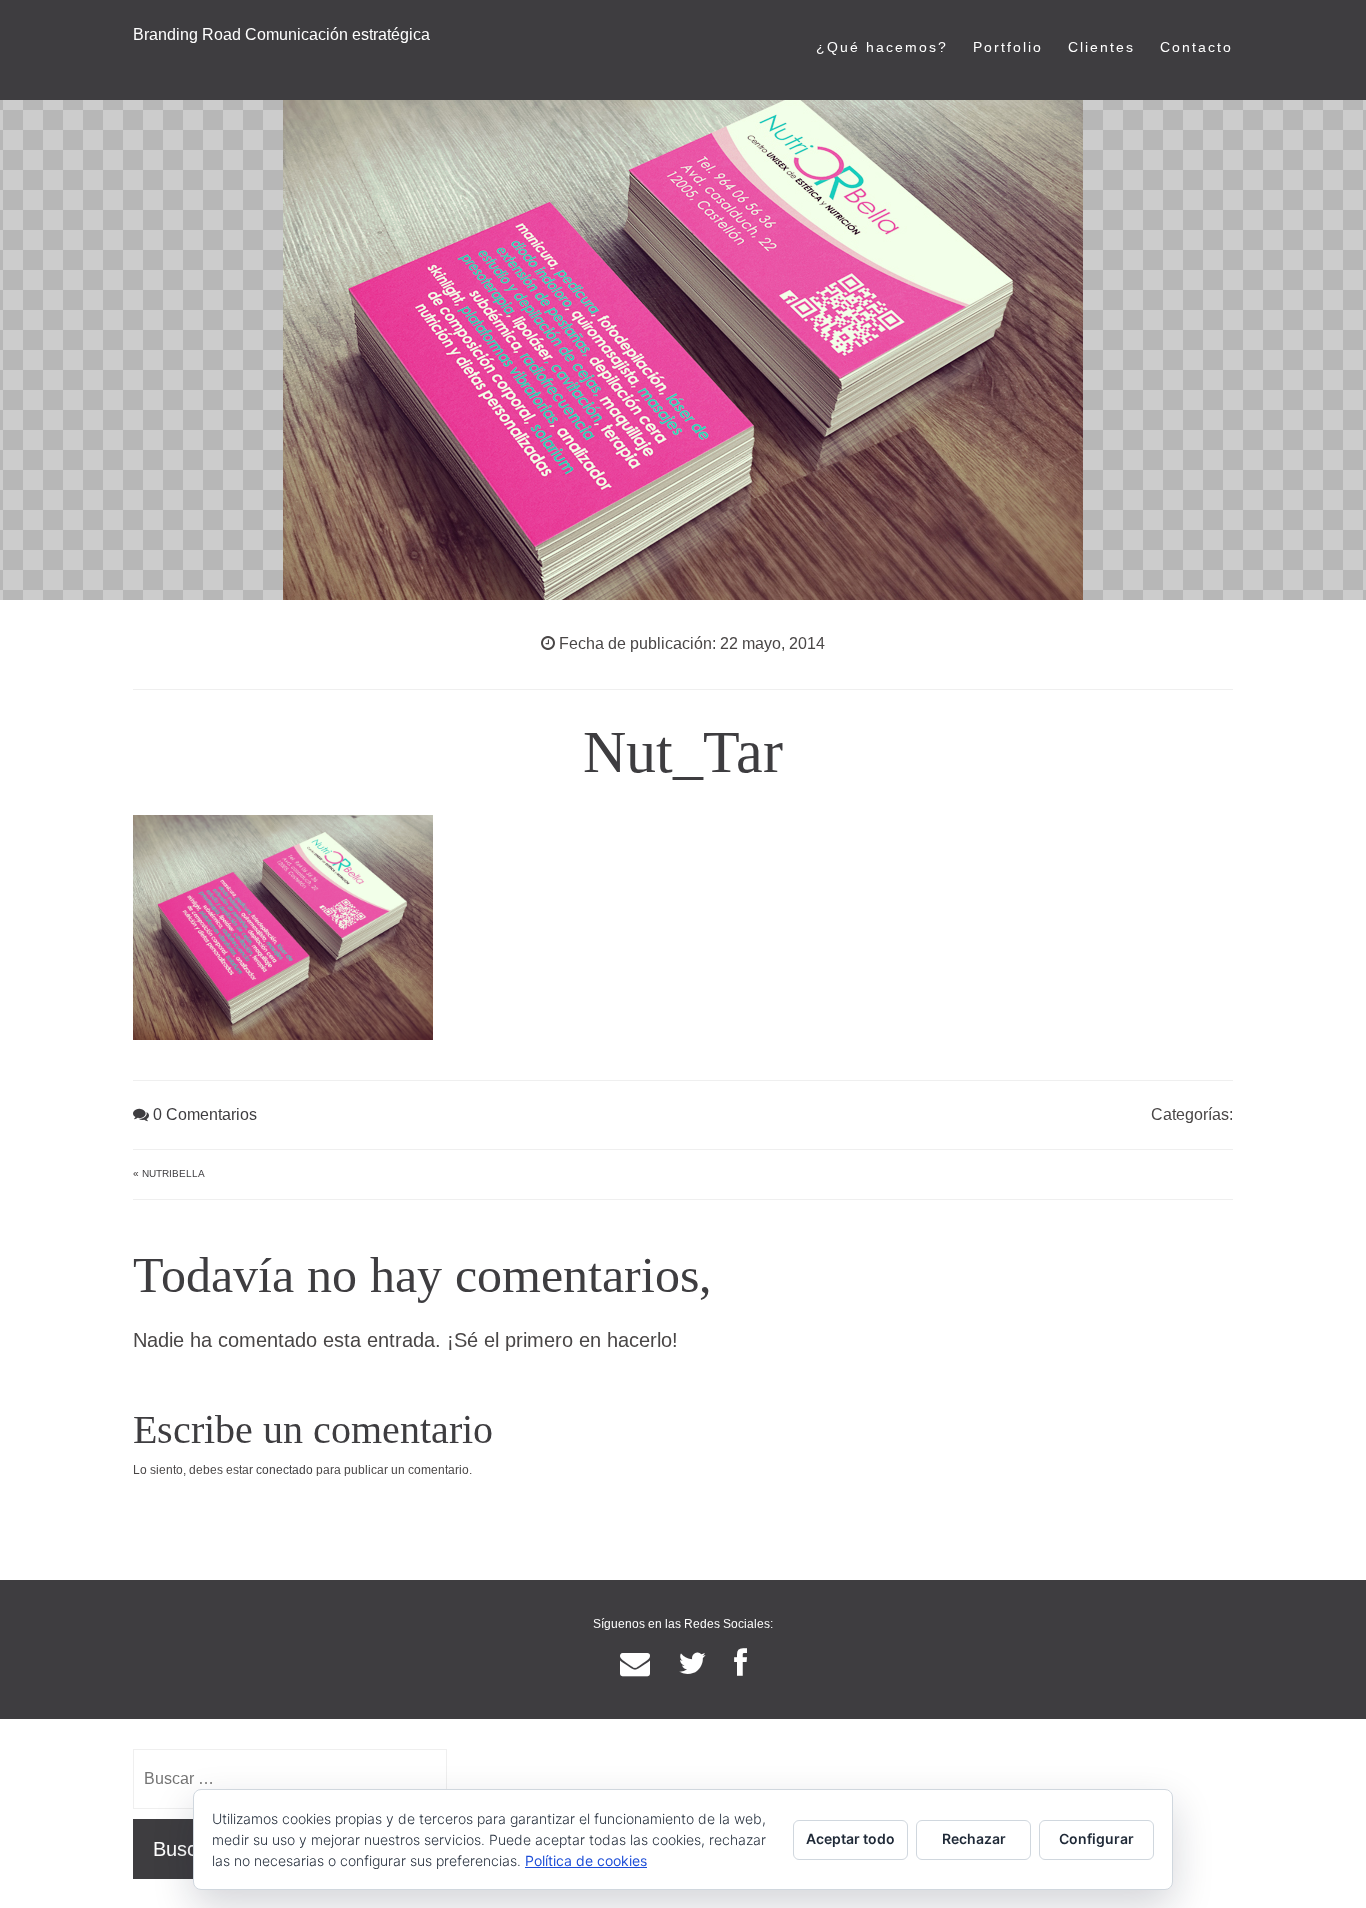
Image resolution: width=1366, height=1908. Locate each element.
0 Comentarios (203, 1114)
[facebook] (740, 1664)
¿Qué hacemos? (882, 47)
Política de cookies (586, 1860)
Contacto (1196, 47)
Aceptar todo (850, 1838)
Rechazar (974, 1838)
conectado (284, 1470)
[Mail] (635, 1664)
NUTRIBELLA (173, 1173)
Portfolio (1008, 47)
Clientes (1101, 47)
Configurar (1096, 1838)
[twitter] (692, 1664)
